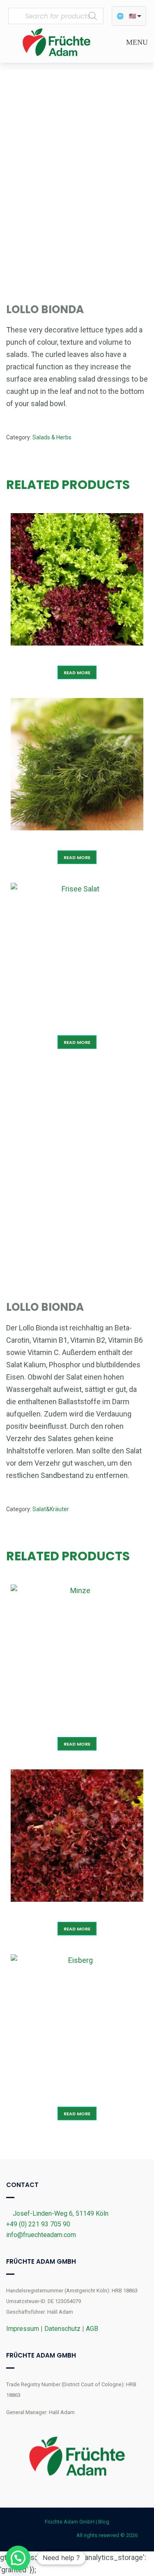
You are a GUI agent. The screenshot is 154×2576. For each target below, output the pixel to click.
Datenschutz (62, 2329)
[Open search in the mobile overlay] (56, 16)
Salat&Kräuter (51, 1509)
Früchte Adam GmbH (70, 2522)
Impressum (23, 2329)
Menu (136, 42)
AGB (92, 2329)
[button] (18, 2558)
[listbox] (129, 16)
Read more (77, 673)
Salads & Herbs (52, 437)
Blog (104, 2522)
